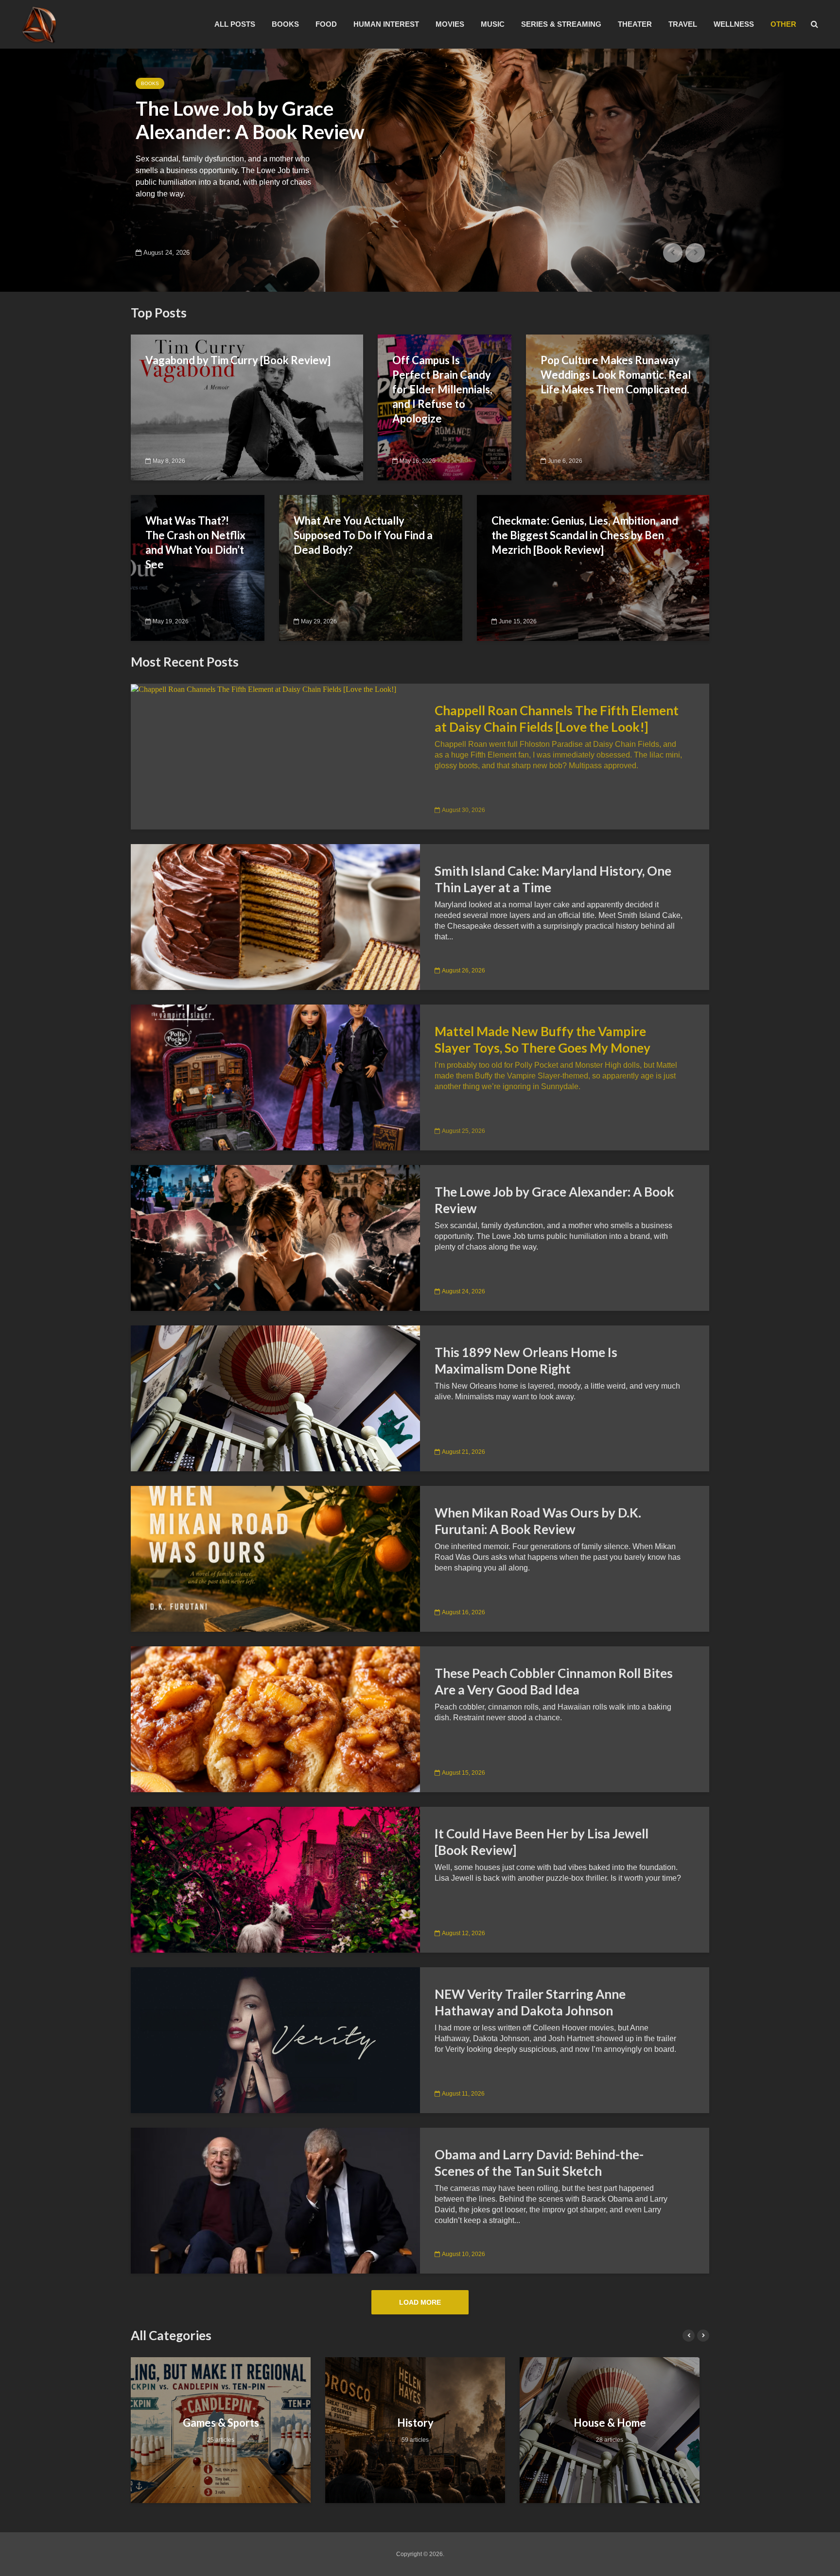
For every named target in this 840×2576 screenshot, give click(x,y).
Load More (420, 2302)
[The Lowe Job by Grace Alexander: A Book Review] (275, 1237)
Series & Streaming (561, 24)
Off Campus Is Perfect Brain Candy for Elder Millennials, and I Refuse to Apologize (442, 389)
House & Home (160, 83)
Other (783, 24)
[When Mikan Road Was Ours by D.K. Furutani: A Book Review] (275, 1558)
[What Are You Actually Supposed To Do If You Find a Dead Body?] (371, 567)
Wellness (734, 24)
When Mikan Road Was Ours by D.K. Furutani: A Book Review (538, 1521)
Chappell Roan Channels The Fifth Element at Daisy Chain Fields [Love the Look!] (557, 719)
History (221, 2423)
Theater (635, 24)
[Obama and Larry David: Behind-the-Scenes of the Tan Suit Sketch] (275, 2200)
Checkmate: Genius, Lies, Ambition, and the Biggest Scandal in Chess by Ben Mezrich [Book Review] (585, 535)
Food (326, 24)
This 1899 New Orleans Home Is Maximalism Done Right (251, 132)
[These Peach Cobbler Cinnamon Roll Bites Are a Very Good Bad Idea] (275, 1719)
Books (285, 24)
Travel (683, 24)
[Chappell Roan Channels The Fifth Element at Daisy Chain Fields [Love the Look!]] (263, 689)
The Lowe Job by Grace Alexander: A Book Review (554, 1200)
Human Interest (386, 24)
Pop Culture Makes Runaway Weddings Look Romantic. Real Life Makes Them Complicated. (616, 375)
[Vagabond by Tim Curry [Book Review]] (247, 407)
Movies (450, 24)
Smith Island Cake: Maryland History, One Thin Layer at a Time (553, 879)
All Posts (235, 24)
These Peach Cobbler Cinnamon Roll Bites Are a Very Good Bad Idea (554, 1681)
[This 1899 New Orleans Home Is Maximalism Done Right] (420, 170)
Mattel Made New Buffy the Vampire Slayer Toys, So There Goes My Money (542, 1040)
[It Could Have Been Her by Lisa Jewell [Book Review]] (275, 1879)
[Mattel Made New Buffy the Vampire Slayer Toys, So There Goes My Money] (275, 1077)
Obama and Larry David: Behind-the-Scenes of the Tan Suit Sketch (539, 2163)
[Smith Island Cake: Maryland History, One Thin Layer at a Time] (275, 916)
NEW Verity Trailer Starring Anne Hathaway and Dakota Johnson (530, 2002)
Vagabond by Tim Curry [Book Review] (238, 360)
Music (493, 24)
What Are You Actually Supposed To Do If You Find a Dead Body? (363, 535)
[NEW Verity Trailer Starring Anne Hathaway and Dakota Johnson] (275, 2039)
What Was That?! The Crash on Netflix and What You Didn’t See (195, 542)
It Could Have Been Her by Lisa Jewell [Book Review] (542, 1842)
